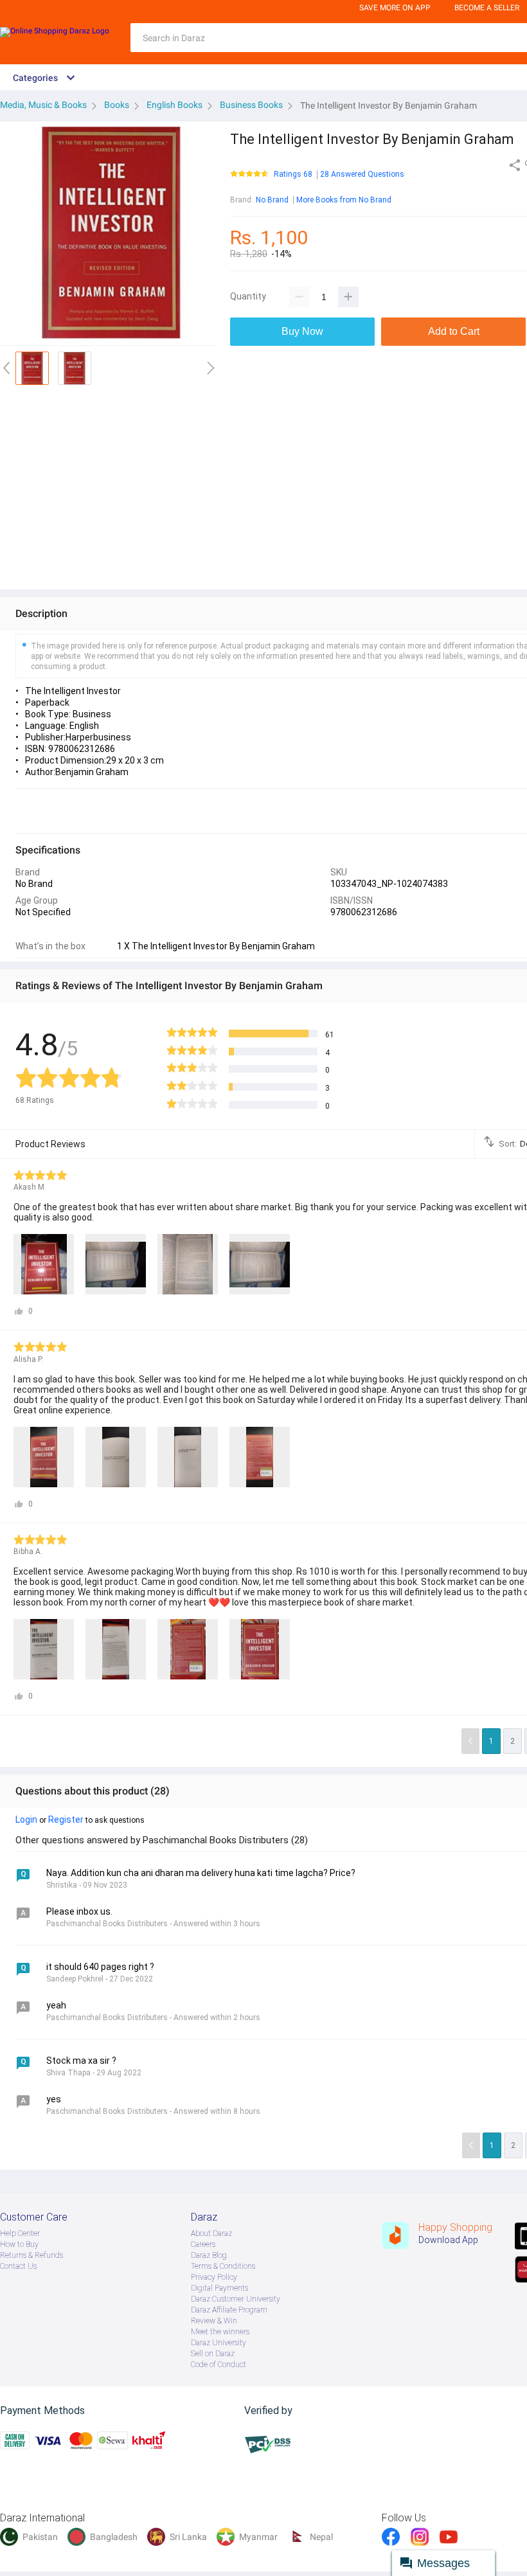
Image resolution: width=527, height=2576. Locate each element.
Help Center (20, 2233)
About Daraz (211, 2233)
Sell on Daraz (213, 2354)
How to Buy (19, 2244)
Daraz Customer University (236, 2299)
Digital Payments (219, 2288)
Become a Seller (487, 8)
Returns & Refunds (31, 2255)
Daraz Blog (209, 2255)
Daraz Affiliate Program (229, 2310)
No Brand (272, 200)
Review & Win (214, 2321)
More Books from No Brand (344, 200)
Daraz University (219, 2343)
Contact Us (18, 2266)
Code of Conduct (219, 2365)
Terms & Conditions (223, 2266)
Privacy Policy (214, 2277)
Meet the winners (220, 2332)
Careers (203, 2244)
